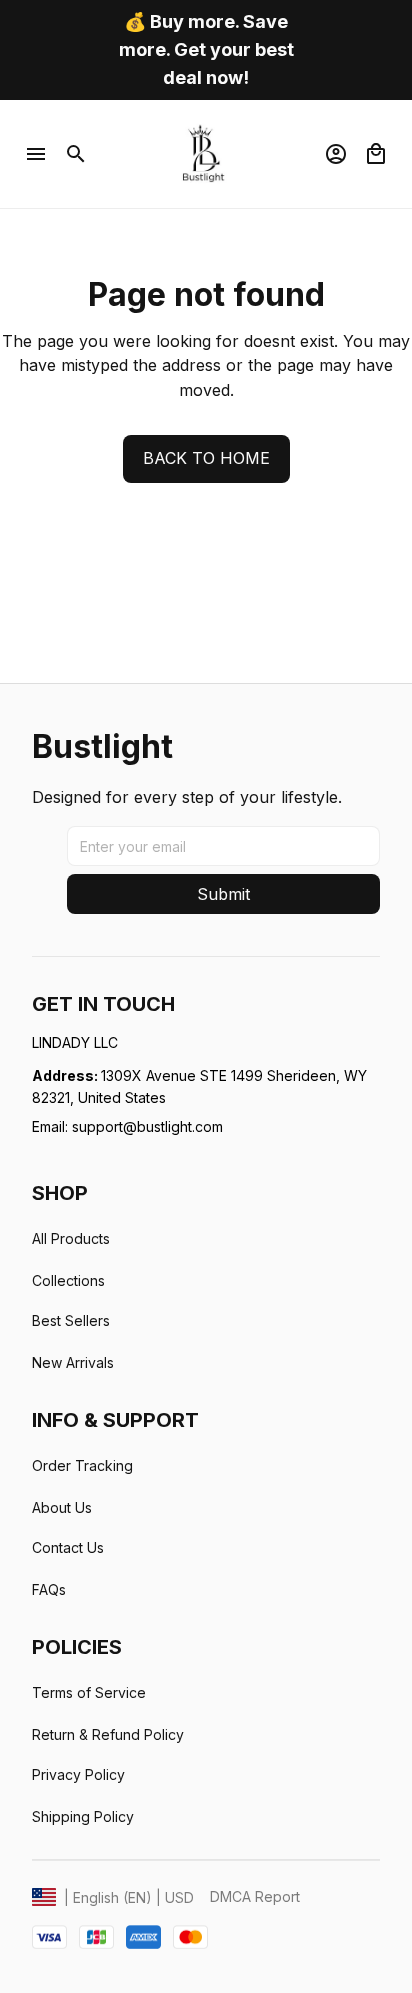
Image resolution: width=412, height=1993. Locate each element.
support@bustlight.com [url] (147, 1126)
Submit (223, 894)
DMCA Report (255, 1896)
